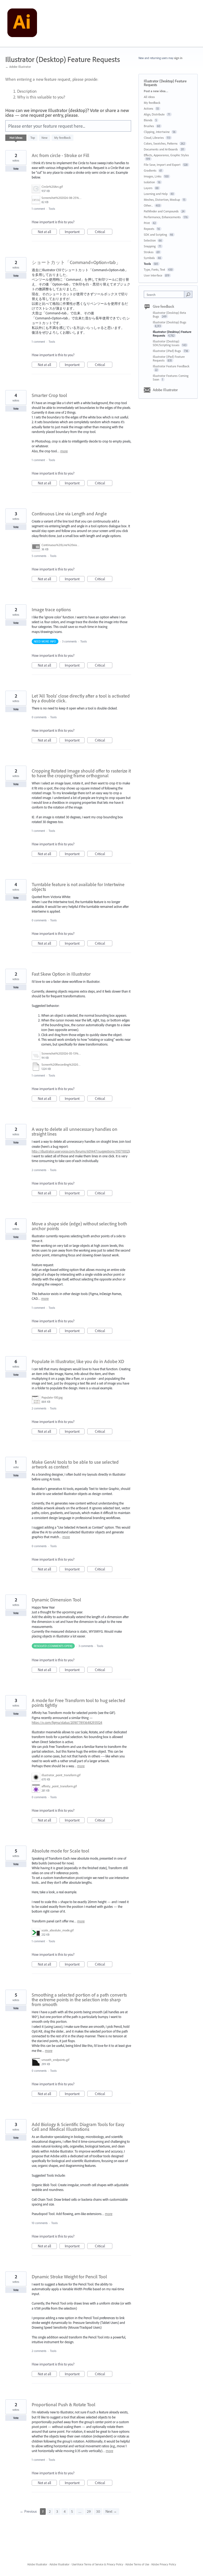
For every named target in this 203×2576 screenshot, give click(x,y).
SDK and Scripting (155, 235)
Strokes (149, 252)
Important (75, 232)
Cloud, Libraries (154, 138)
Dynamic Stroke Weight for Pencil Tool (69, 2277)
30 (98, 2511)
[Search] (188, 294)
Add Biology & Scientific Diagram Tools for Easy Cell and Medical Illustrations (78, 2127)
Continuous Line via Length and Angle (69, 514)
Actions (149, 108)
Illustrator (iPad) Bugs (167, 351)
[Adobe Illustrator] (22, 24)
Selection (150, 240)
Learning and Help (156, 194)
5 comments (39, 556)
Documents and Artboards (161, 149)
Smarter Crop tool (49, 395)
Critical (104, 232)
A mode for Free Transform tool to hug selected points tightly (79, 1703)
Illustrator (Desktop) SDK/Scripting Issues (167, 343)
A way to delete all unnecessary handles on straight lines (75, 1131)
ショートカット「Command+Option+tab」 (76, 262)
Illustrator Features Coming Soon (171, 378)
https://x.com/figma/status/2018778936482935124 (67, 1722)
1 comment (38, 209)
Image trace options (51, 610)
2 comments (39, 1170)
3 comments (69, 641)
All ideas (149, 97)
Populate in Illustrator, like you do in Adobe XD (78, 1361)
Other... (148, 205)
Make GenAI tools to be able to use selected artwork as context (75, 1464)
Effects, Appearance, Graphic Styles (166, 155)
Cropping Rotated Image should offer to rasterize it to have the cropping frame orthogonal (81, 773)
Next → (111, 2511)
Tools (52, 209)
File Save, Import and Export (162, 165)
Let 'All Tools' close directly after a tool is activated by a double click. (81, 698)
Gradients (150, 170)
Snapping (150, 246)
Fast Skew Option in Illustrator (61, 974)
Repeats (149, 229)
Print (147, 223)
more (64, 451)
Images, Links (153, 176)
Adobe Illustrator (165, 390)
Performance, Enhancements (162, 217)
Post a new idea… (156, 91)
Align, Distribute (154, 114)
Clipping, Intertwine (157, 132)
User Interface (153, 275)
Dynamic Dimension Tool (56, 1600)
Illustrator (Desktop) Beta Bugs (169, 314)
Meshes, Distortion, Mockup (162, 200)
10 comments (40, 2223)
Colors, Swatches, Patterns (161, 143)
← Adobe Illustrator (18, 67)
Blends (148, 120)
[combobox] (165, 294)
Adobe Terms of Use (137, 2564)
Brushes (149, 126)
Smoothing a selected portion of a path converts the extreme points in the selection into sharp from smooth (79, 2000)
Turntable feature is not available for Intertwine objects (78, 887)
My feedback (63, 138)
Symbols (149, 258)
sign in (178, 58)
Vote (16, 169)
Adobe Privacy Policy (164, 2564)
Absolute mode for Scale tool (61, 1851)
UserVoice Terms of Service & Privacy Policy (97, 2564)
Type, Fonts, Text (154, 269)
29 (89, 2511)
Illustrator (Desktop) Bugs (170, 322)
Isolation (149, 182)
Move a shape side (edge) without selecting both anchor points (79, 1226)
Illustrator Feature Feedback (171, 366)
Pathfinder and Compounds (161, 211)
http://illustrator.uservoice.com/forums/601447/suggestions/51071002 (80, 1151)
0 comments (39, 717)
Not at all (47, 232)
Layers (148, 188)
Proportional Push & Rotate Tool (64, 2405)
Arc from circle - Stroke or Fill (61, 155)
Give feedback (163, 306)
